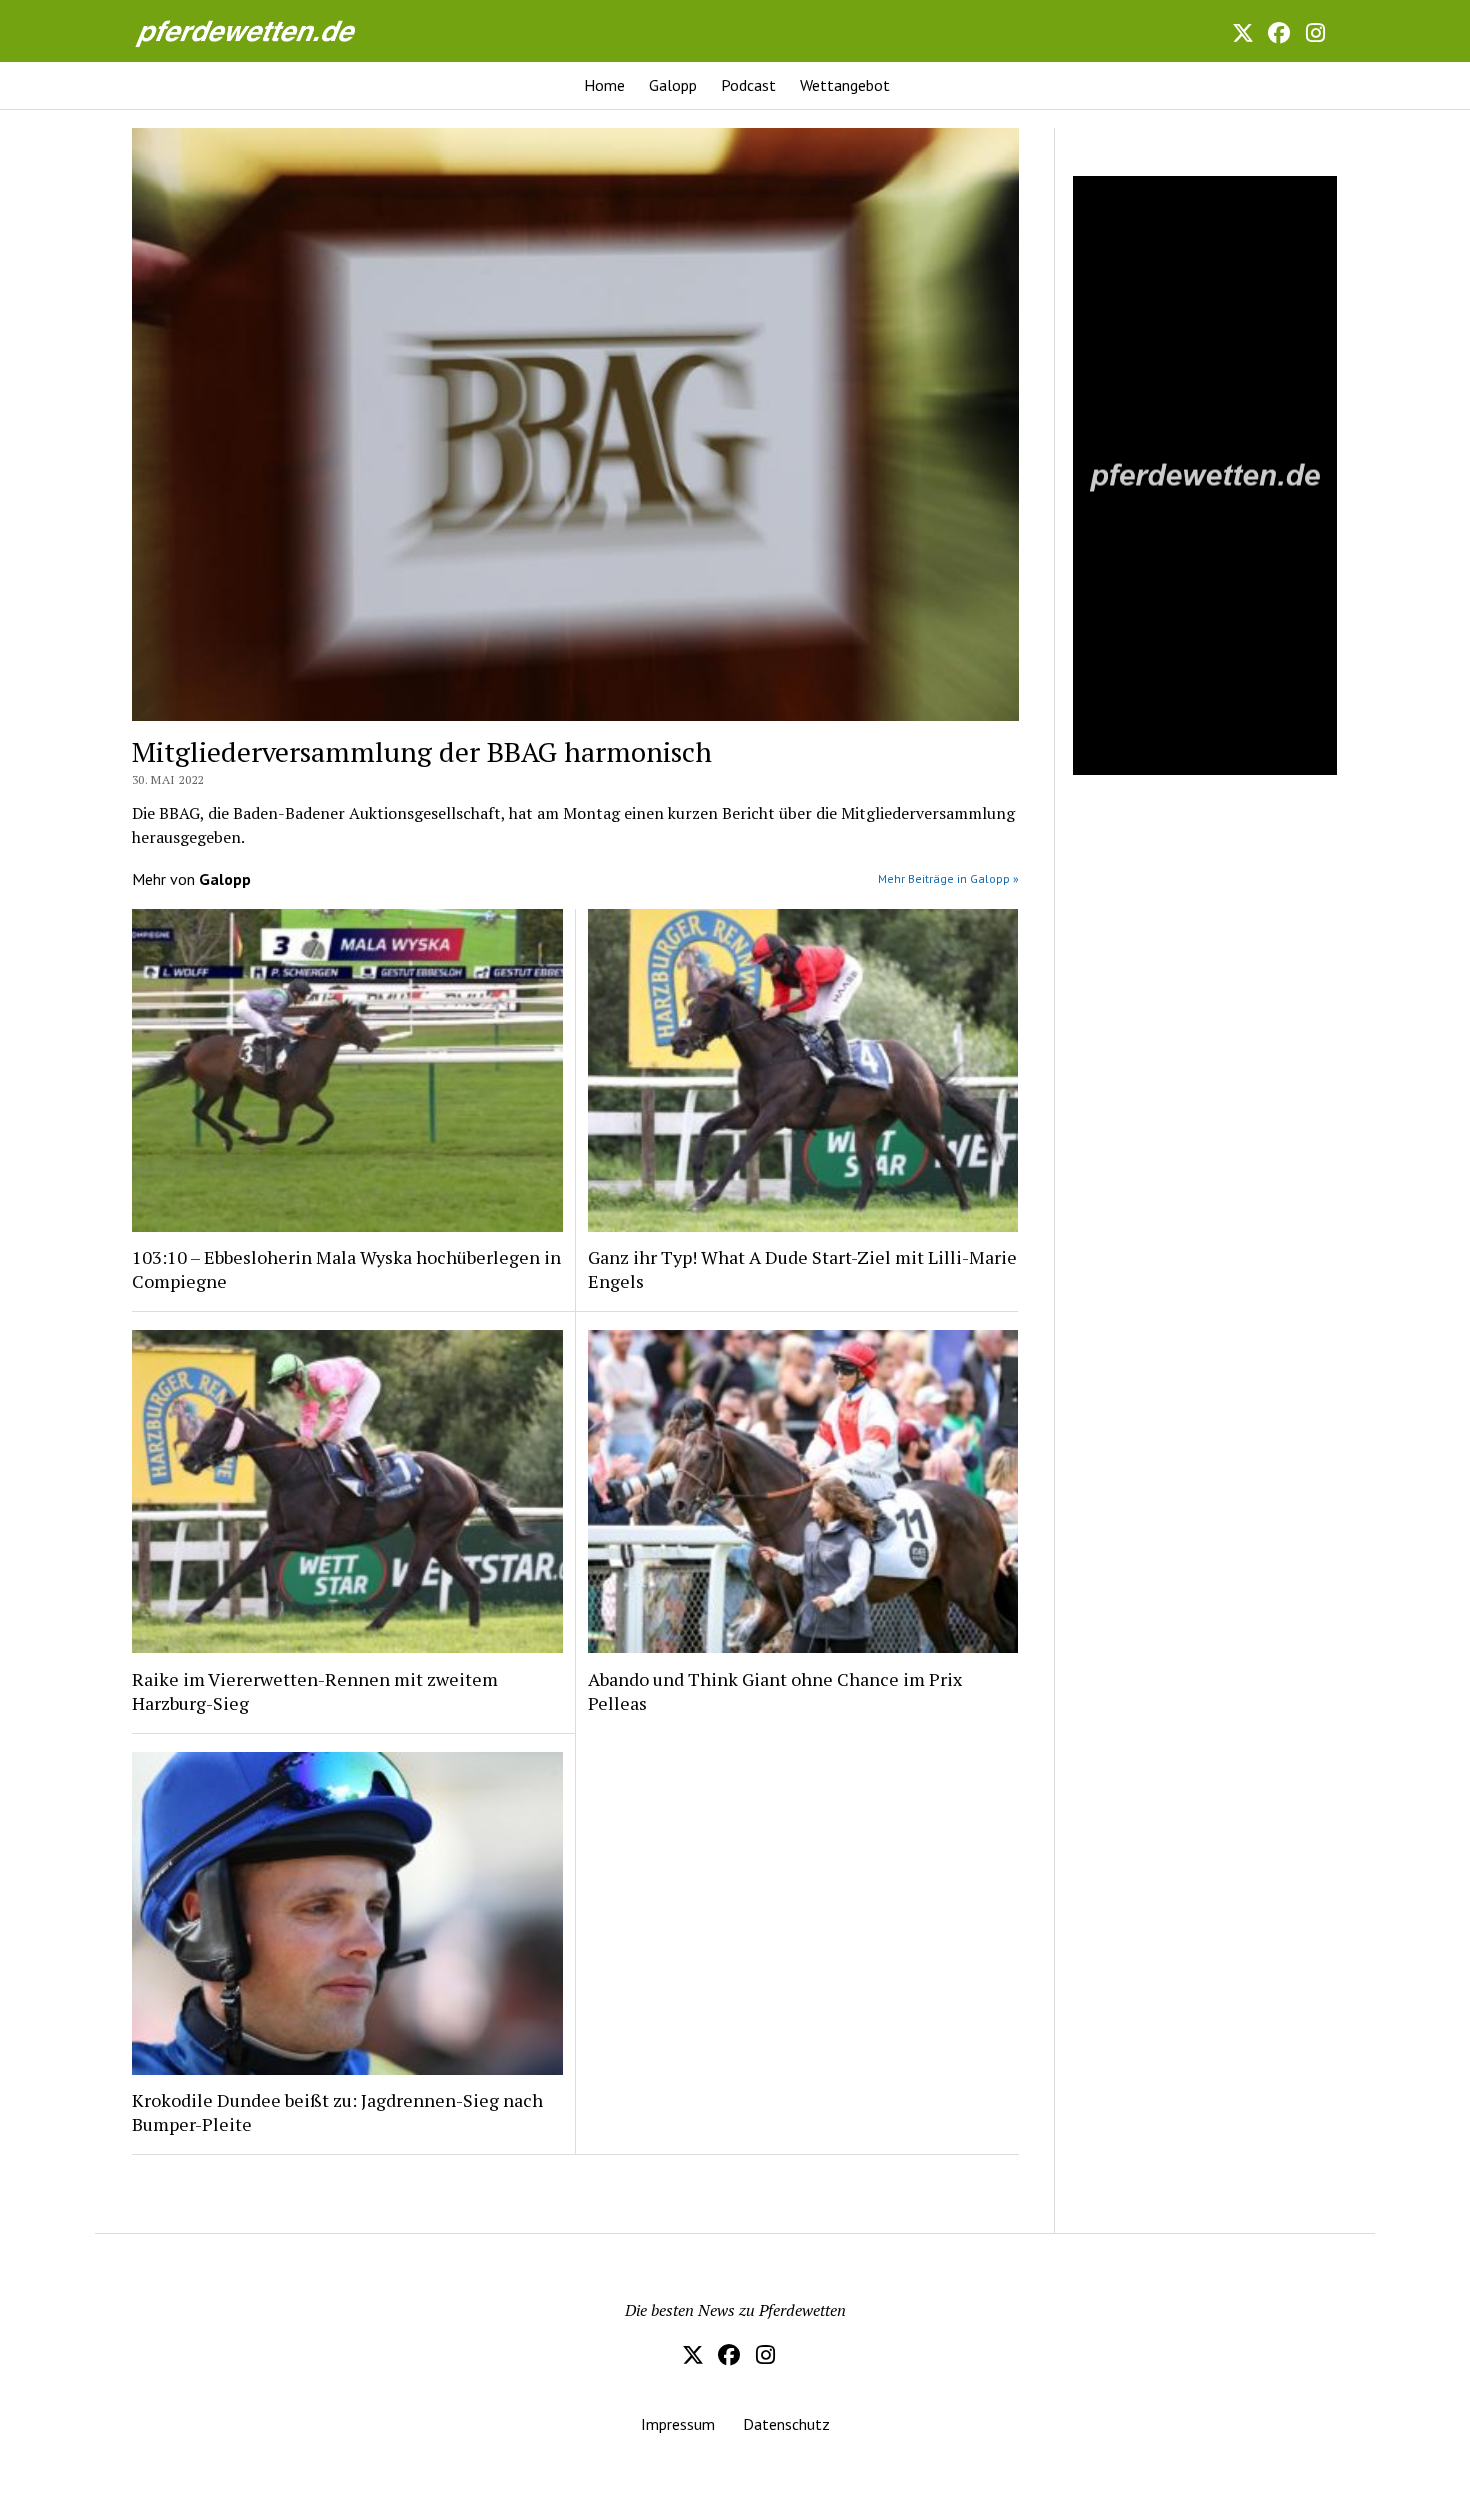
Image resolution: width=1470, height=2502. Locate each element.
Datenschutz (786, 2424)
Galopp (673, 85)
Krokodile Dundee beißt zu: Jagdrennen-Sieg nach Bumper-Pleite (337, 2112)
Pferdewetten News (267, 30)
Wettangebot (845, 85)
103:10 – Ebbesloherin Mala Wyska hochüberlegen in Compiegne (346, 1269)
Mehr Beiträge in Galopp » (948, 878)
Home (604, 85)
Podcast (748, 85)
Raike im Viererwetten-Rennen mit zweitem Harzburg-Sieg (315, 1691)
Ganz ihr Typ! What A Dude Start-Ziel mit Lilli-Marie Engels (802, 1269)
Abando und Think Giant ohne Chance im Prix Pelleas (775, 1691)
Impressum (678, 2424)
